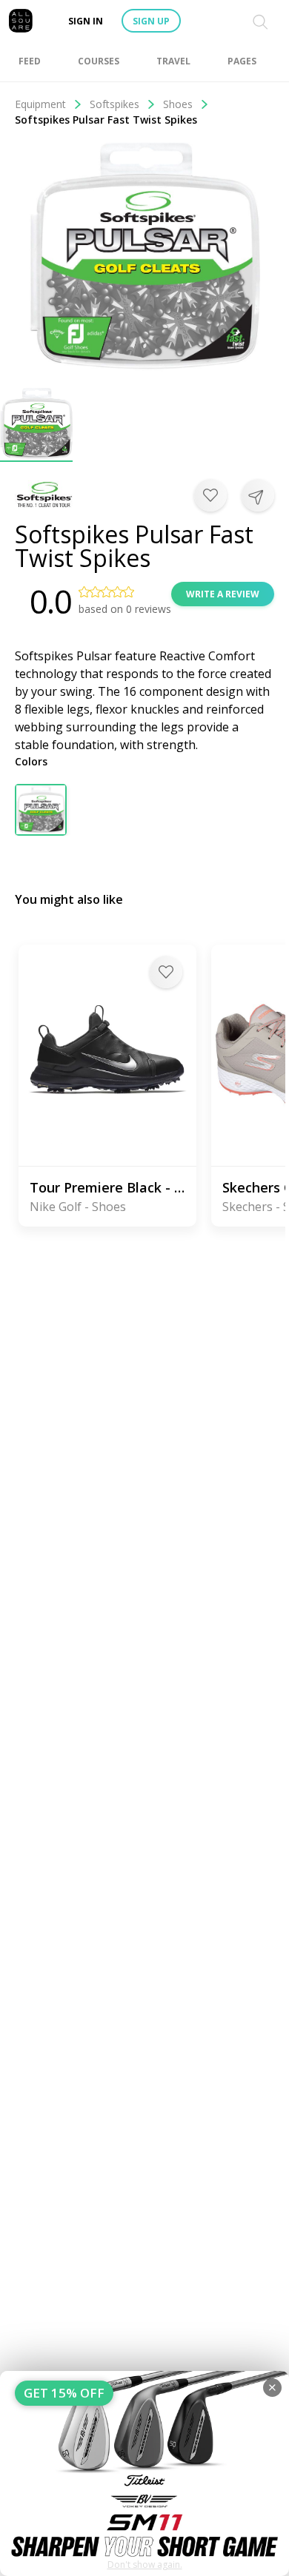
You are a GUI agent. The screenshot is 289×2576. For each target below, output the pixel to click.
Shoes (178, 104)
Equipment (40, 104)
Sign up (151, 21)
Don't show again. (145, 2565)
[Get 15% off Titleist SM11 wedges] (144, 2473)
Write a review (223, 594)
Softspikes (114, 104)
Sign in (86, 21)
